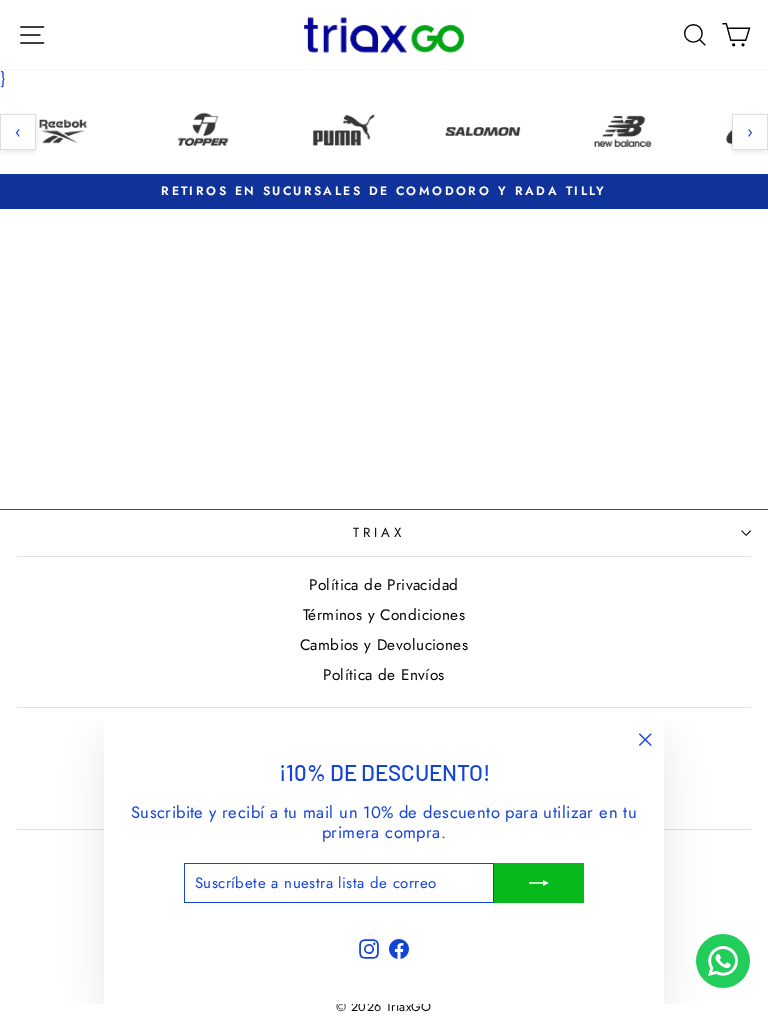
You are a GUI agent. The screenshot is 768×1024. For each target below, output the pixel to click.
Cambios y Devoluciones (384, 645)
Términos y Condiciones (384, 615)
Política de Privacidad (383, 585)
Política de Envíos (383, 675)
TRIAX (379, 532)
